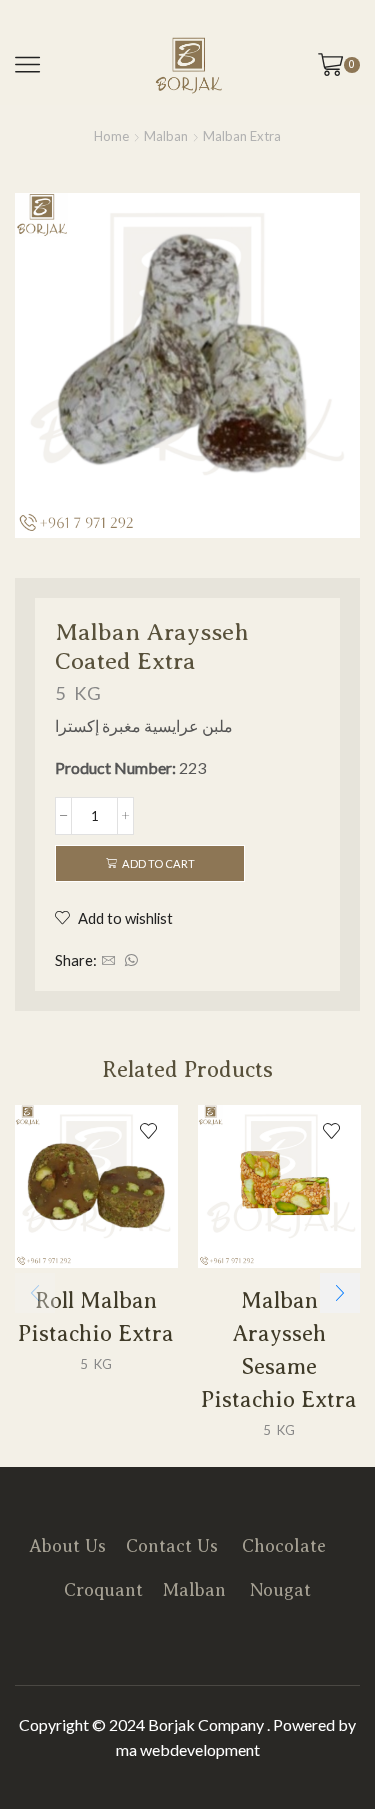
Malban (166, 136)
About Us (67, 1546)
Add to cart (158, 863)
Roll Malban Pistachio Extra (96, 1316)
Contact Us (172, 1546)
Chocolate (284, 1546)
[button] (340, 1293)
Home (111, 136)
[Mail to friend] (108, 961)
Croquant (103, 1590)
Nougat (280, 1590)
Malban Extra (242, 136)
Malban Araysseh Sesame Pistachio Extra (279, 1349)
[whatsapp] (129, 961)
